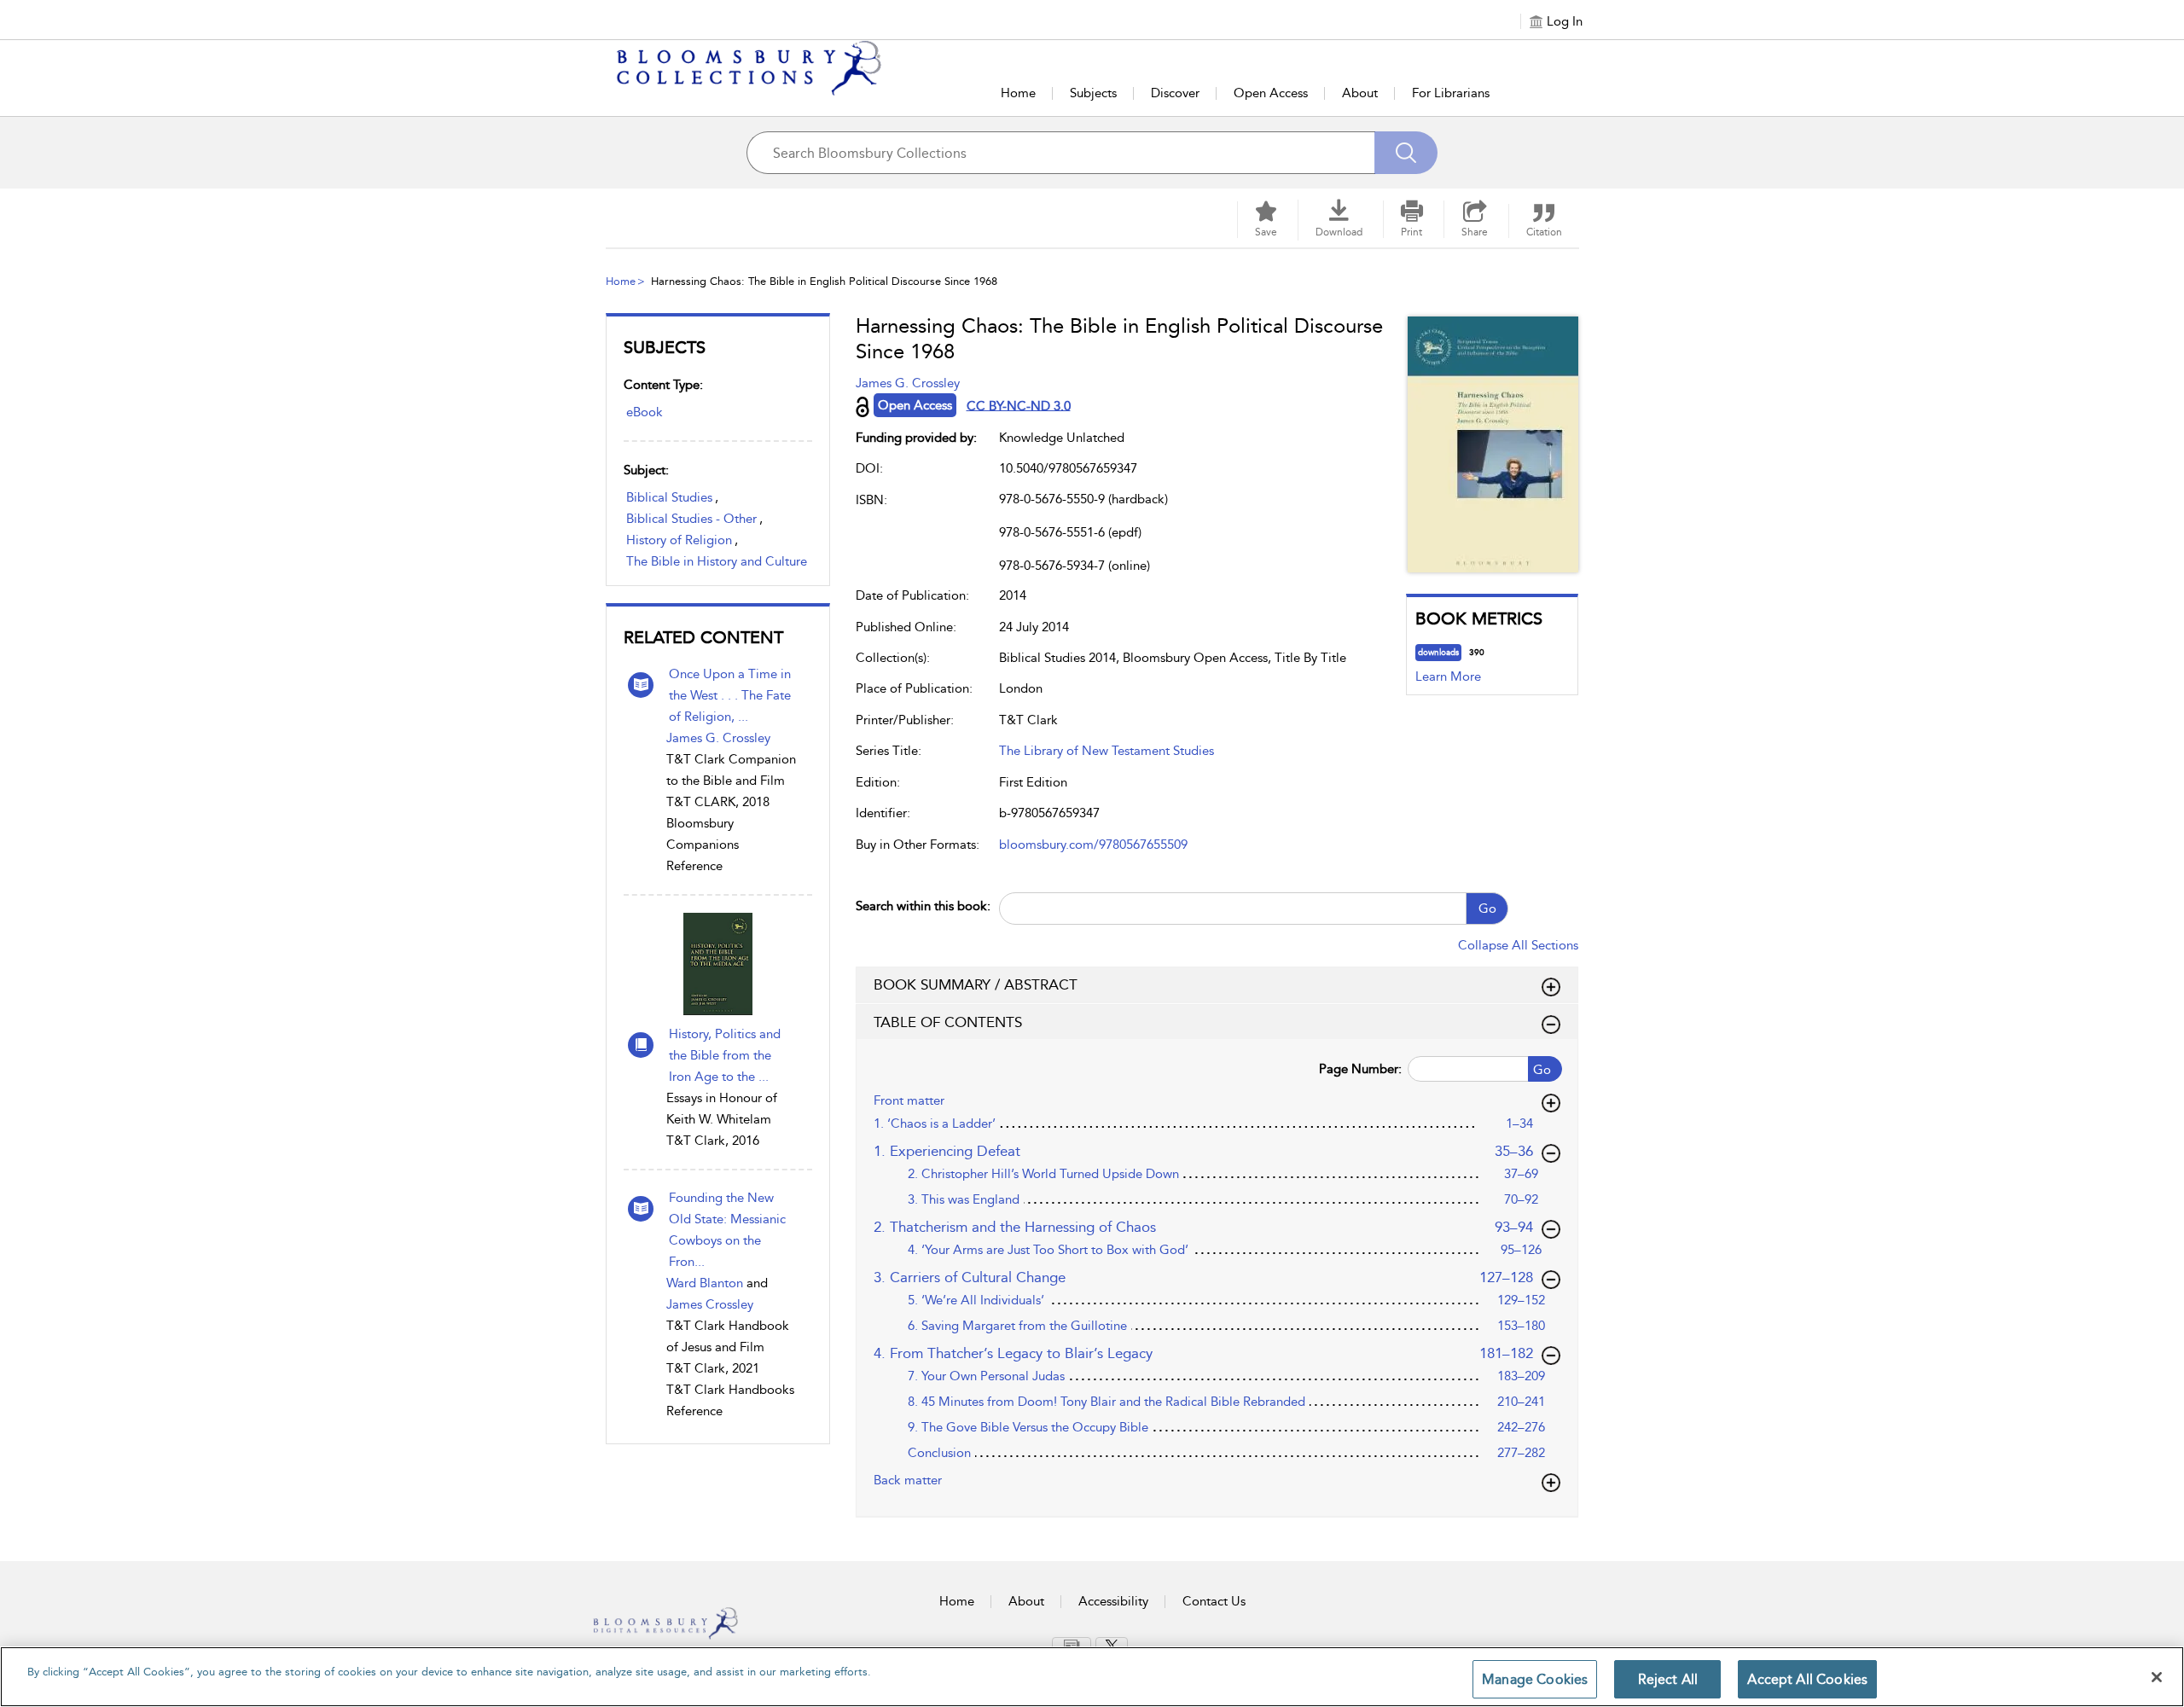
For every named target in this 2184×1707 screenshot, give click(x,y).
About (1360, 93)
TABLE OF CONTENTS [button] (948, 1022)
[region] (1092, 1677)
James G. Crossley (718, 738)
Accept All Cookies (1807, 1679)
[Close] (2157, 1677)
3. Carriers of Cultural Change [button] (1204, 1277)
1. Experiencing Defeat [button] (1205, 1150)
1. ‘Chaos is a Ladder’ (935, 1123)
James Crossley (710, 1304)
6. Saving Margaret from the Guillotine (1017, 1326)
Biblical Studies (669, 497)
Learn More (1448, 676)
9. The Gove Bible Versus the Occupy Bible (1028, 1427)
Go (1487, 909)
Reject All (1668, 1679)
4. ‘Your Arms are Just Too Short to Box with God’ (1048, 1250)
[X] (1112, 1646)
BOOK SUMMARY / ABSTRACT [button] (976, 984)
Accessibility (1113, 1601)
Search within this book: (923, 906)
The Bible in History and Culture (717, 561)
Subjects (1093, 93)
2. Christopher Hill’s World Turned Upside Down (1043, 1174)
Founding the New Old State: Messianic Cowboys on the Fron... (727, 1230)
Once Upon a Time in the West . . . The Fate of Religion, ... (730, 695)
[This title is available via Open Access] (863, 407)
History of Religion (679, 540)
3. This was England (964, 1199)
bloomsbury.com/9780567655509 (1093, 845)
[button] (1339, 220)
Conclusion (939, 1453)
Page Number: (1360, 1069)
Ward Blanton (705, 1283)
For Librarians (1451, 93)
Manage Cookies (1535, 1679)
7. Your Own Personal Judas (986, 1376)
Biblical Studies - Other (691, 519)
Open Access (1271, 93)
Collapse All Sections (1518, 945)
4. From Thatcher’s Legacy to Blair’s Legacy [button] (1204, 1353)
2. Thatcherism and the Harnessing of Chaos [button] (1205, 1226)
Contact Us (1214, 1601)
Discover (1175, 93)
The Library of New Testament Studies (1107, 751)
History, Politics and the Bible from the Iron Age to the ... (725, 1055)
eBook (645, 412)
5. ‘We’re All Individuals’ (976, 1300)
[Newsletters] (1072, 1645)
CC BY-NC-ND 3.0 (1019, 405)
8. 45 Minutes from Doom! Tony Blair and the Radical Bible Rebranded (1107, 1402)
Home (1018, 93)
